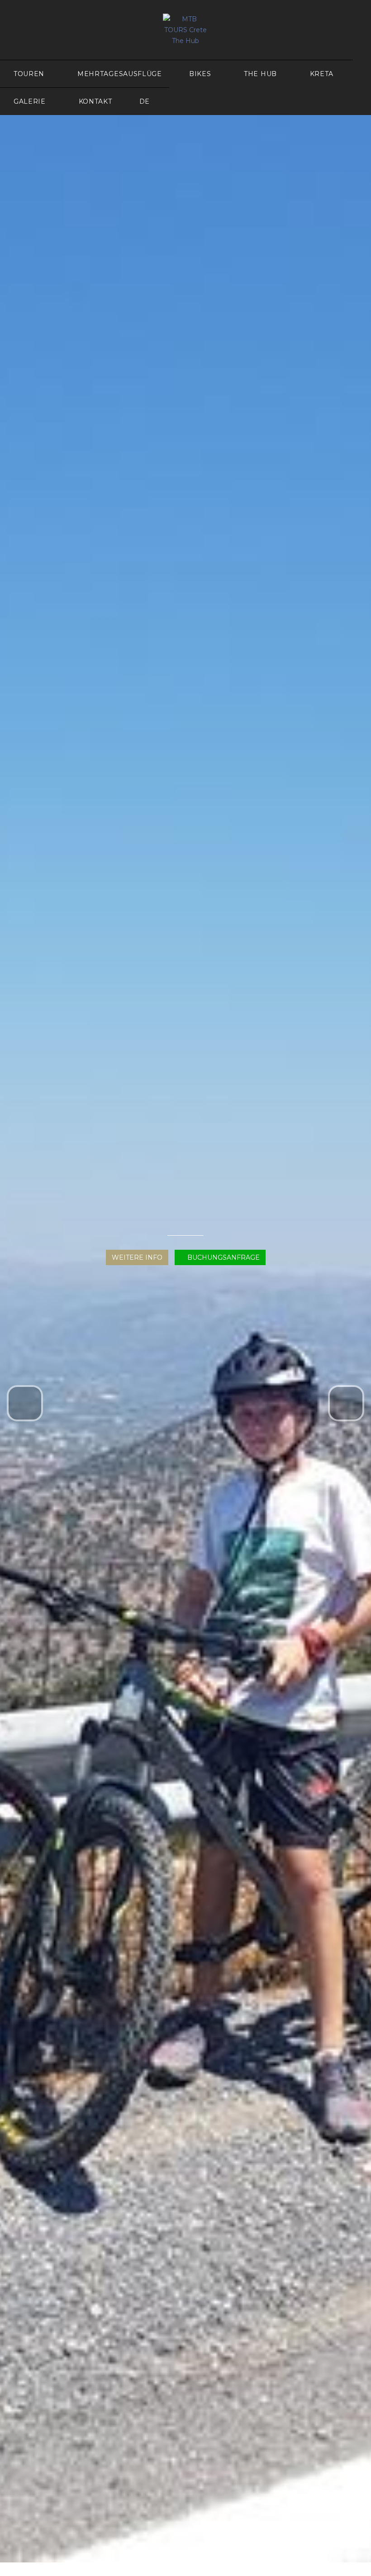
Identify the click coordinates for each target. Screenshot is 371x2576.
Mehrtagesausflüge (120, 74)
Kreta (322, 74)
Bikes (200, 74)
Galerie (30, 101)
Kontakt (95, 101)
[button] (25, 1403)
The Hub (260, 74)
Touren (29, 74)
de (145, 101)
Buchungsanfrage (223, 1257)
